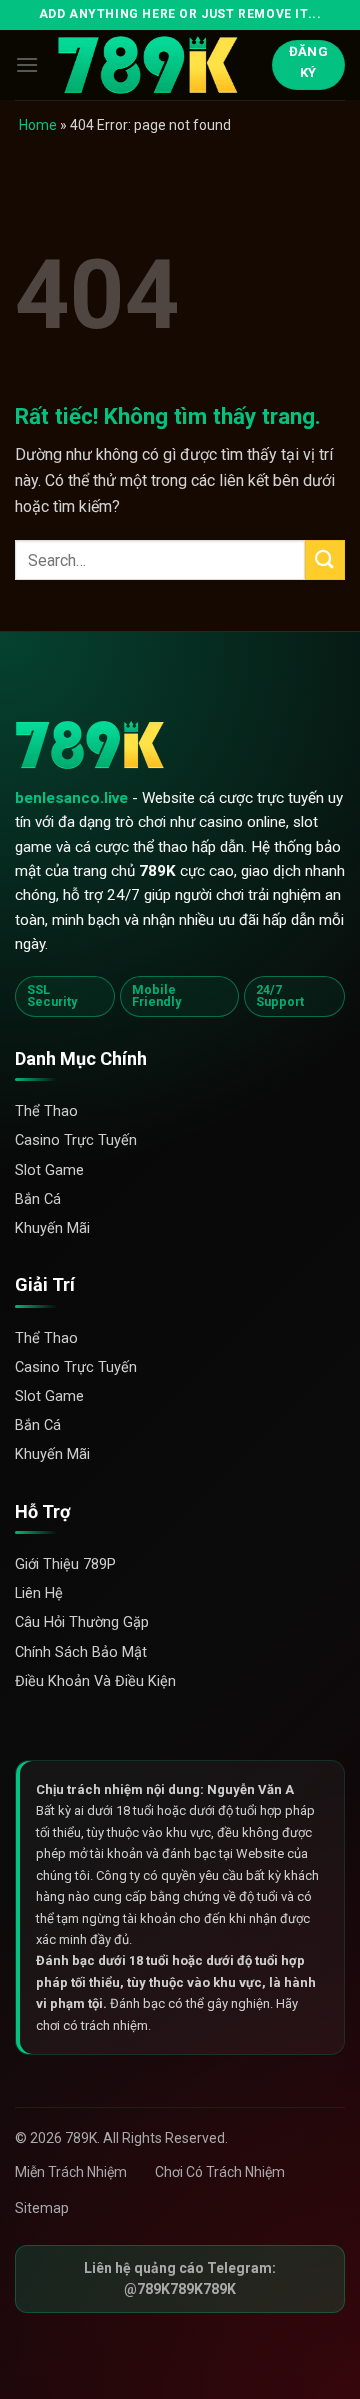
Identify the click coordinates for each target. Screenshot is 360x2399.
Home (38, 125)
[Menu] (27, 64)
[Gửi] (325, 559)
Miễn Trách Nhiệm (71, 2172)
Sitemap (42, 2208)
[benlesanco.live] (157, 65)
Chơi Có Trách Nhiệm (220, 2172)
